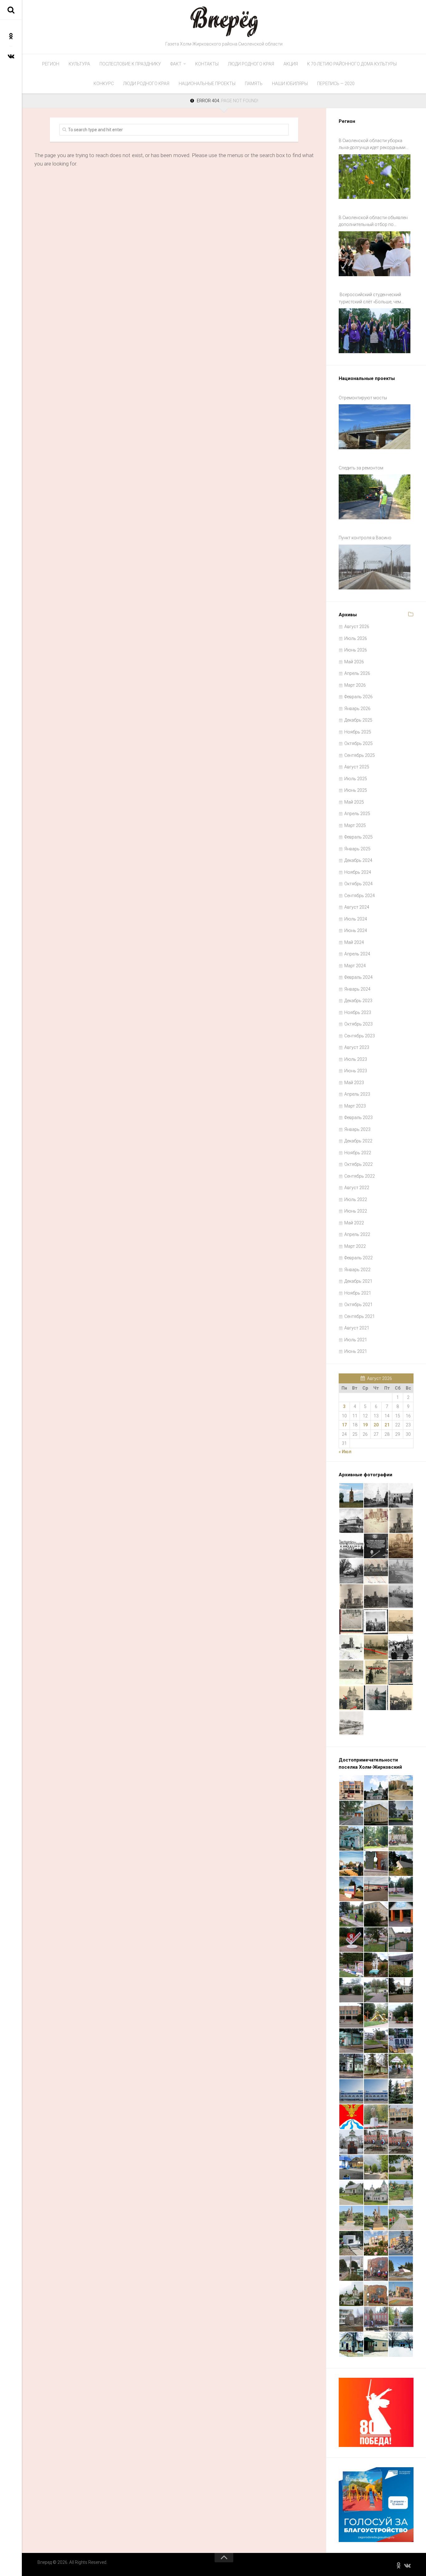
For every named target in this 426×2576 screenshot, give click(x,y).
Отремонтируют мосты (363, 398)
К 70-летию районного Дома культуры (352, 64)
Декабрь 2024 (358, 860)
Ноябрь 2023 (358, 1012)
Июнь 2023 (356, 1071)
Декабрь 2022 (358, 1141)
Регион (51, 64)
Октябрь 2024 (358, 884)
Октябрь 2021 (358, 1305)
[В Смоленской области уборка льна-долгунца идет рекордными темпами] (375, 177)
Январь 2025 (357, 849)
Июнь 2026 (356, 650)
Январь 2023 (357, 1129)
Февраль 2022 (358, 1258)
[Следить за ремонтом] (375, 497)
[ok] (11, 36)
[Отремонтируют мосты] (375, 427)
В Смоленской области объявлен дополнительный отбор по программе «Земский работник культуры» (373, 222)
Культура (79, 64)
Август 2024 (357, 907)
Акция (291, 64)
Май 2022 (354, 1223)
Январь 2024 (357, 989)
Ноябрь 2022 (358, 1153)
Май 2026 (354, 662)
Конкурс (104, 84)
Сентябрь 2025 (360, 755)
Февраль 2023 (358, 1117)
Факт (176, 64)
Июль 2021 (356, 1340)
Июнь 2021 (356, 1351)
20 (376, 1425)
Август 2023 (357, 1047)
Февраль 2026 (358, 697)
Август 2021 (357, 1328)
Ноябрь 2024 (358, 872)
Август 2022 (357, 1188)
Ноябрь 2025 (358, 732)
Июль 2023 (356, 1059)
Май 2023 (354, 1083)
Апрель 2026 (357, 673)
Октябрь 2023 (358, 1024)
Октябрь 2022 (358, 1164)
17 (344, 1425)
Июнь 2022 (356, 1211)
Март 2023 (355, 1106)
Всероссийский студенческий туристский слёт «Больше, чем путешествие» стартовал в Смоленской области (370, 299)
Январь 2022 (357, 1270)
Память (254, 84)
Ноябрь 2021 (358, 1293)
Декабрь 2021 (358, 1281)
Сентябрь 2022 (360, 1176)
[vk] (11, 56)
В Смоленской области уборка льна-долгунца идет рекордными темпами (372, 145)
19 (365, 1425)
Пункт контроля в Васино (365, 538)
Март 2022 (355, 1246)
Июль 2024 (356, 919)
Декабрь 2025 (358, 720)
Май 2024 (354, 942)
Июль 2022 (356, 1199)
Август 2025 (357, 767)
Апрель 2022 (357, 1234)
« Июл (345, 1452)
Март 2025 (355, 825)
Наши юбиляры (290, 84)
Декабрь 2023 (358, 1001)
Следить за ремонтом (361, 468)
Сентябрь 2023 (360, 1036)
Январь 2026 (357, 709)
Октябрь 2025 (358, 743)
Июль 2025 (356, 779)
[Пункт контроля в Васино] (375, 567)
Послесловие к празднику (130, 64)
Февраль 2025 (358, 837)
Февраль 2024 (358, 977)
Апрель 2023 (357, 1094)
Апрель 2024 (357, 954)
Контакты (207, 64)
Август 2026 (357, 627)
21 (387, 1425)
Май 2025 (354, 802)
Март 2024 (355, 966)
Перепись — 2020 (336, 84)
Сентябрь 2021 (360, 1316)
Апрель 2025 (357, 814)
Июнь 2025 (356, 790)
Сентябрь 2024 (360, 896)
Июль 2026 (356, 638)
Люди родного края (251, 64)
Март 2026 (355, 685)
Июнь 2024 (356, 930)
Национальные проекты (207, 84)
